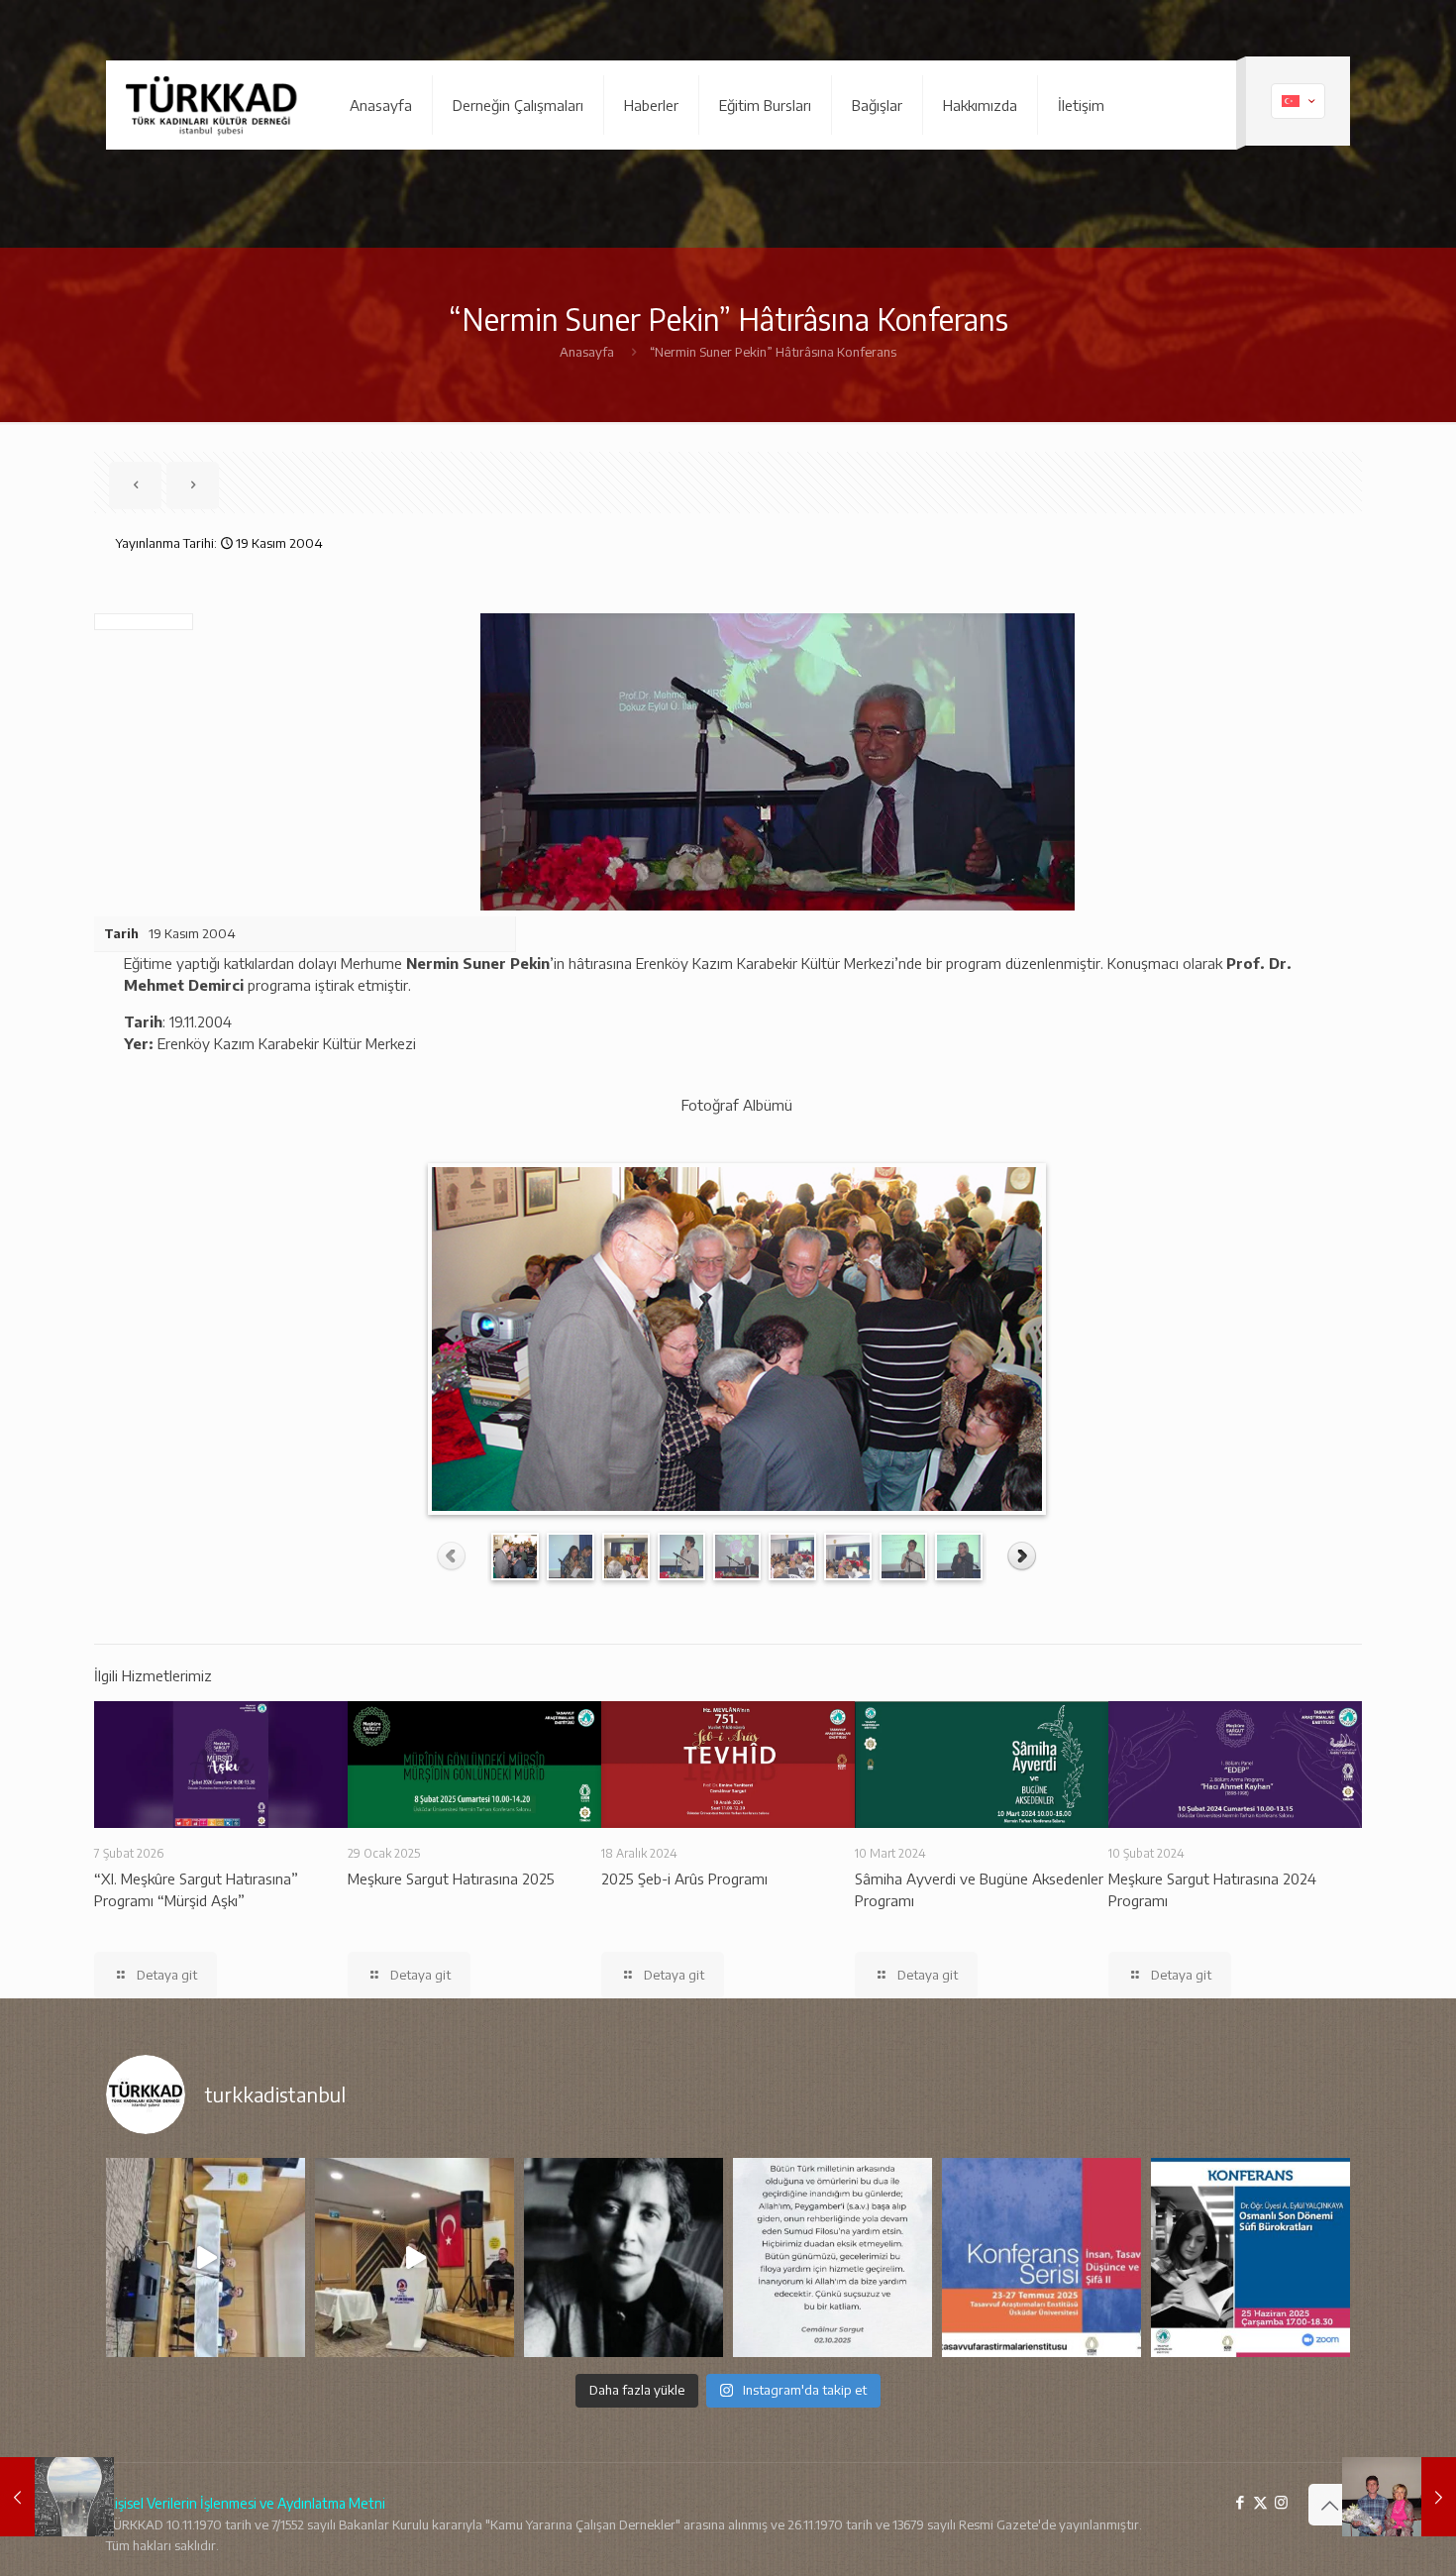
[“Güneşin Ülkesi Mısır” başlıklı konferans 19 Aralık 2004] (1399, 2497)
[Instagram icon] (1281, 2502)
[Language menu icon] (1298, 101)
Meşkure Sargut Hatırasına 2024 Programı (1212, 1889)
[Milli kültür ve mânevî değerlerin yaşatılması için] (624, 2257)
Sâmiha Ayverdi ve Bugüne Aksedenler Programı (979, 1889)
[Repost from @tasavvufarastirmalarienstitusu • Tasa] (1250, 2257)
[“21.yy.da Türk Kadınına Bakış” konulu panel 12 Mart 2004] (57, 2497)
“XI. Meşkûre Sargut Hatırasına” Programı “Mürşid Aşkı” (196, 1889)
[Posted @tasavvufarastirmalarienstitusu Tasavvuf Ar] (1041, 2257)
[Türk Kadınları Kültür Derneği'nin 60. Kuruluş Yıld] (415, 2257)
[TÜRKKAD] (213, 105)
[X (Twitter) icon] (1260, 2502)
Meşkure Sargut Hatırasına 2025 (451, 1878)
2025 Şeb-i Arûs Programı (684, 1878)
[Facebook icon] (1240, 2502)
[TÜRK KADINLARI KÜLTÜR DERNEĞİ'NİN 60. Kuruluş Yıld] (206, 2257)
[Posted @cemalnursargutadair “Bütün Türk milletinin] (832, 2257)
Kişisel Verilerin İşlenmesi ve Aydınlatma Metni (246, 2503)
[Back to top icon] (1329, 2505)
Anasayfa (587, 352)
